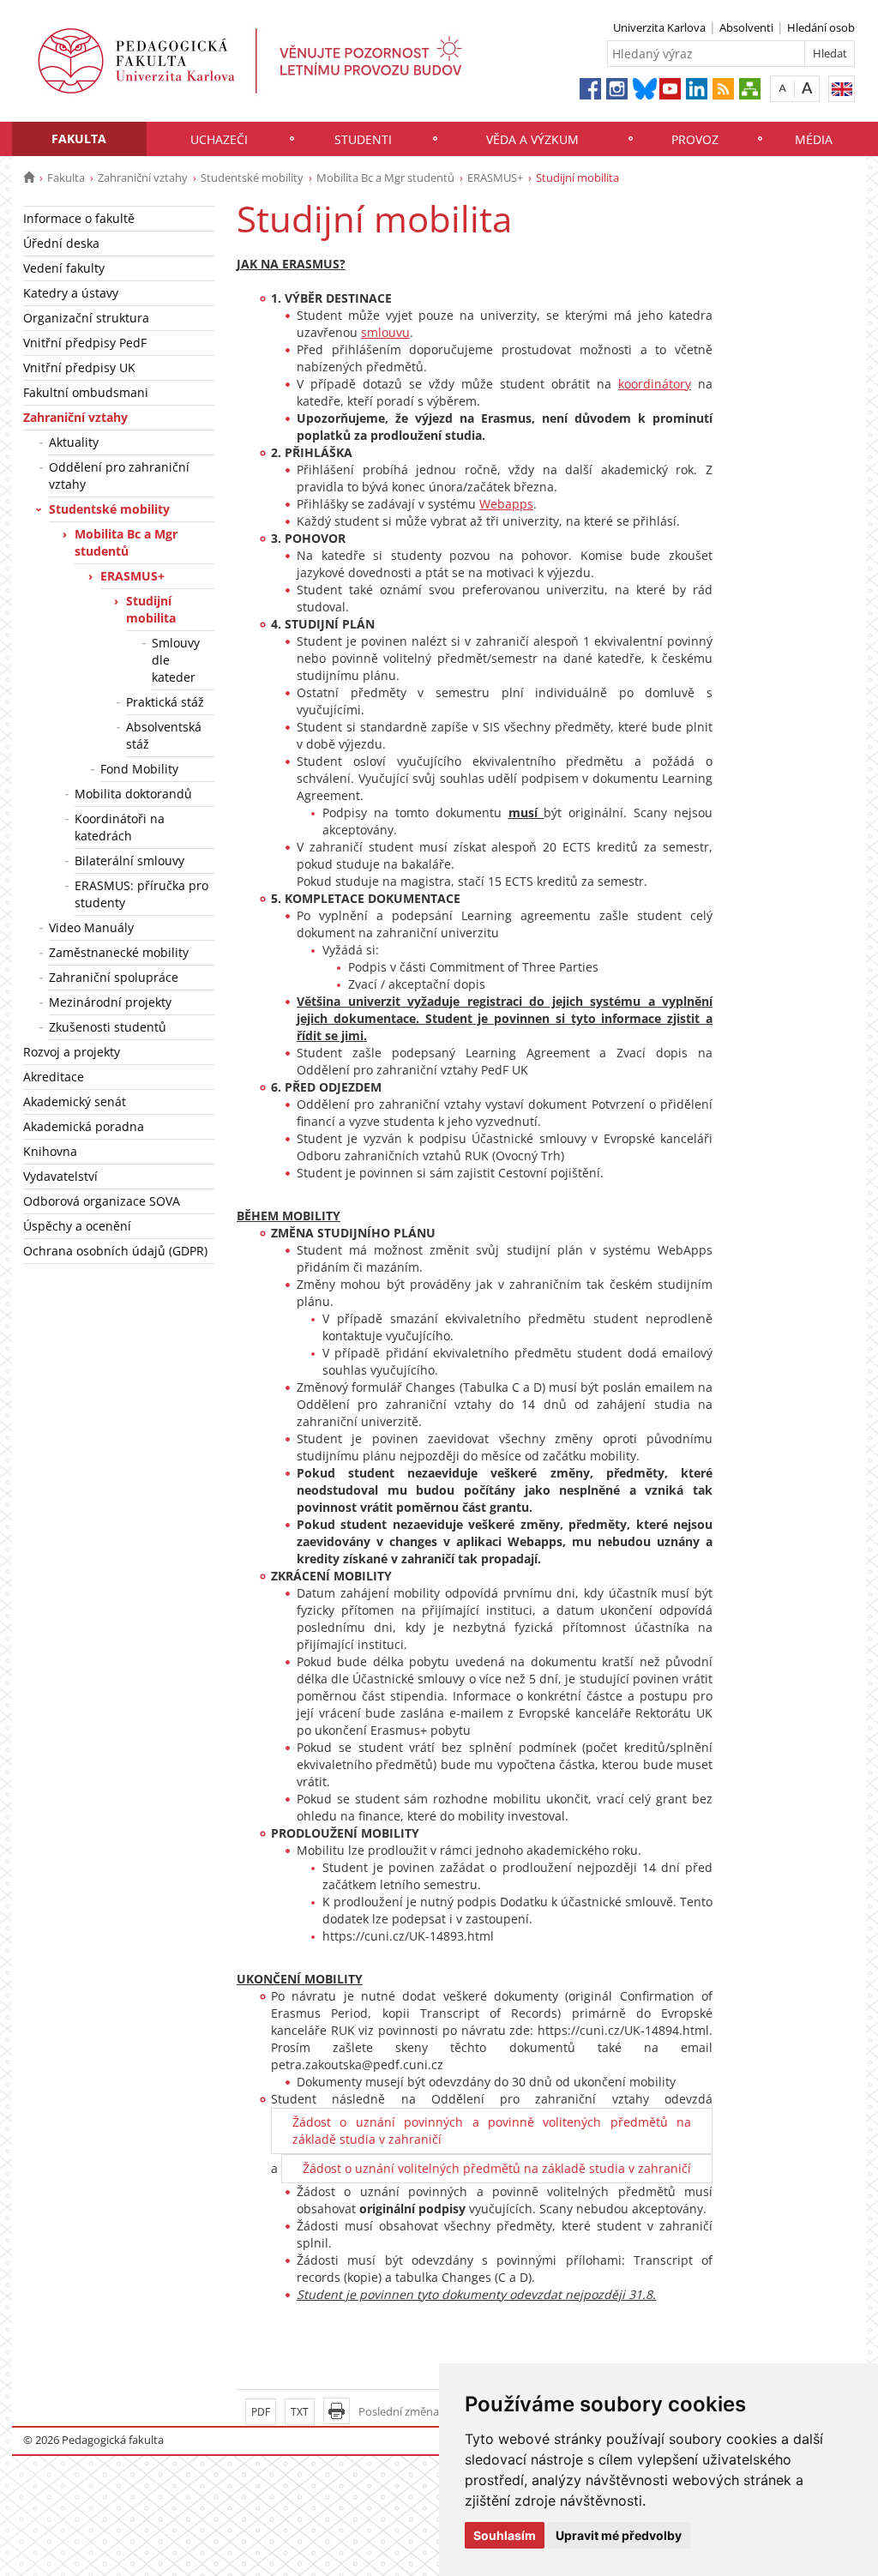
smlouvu (385, 332)
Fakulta (79, 138)
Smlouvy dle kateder (176, 660)
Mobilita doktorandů (133, 794)
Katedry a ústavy (71, 293)
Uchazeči (219, 139)
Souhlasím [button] (505, 2535)
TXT (300, 2412)
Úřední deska (61, 243)
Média (814, 139)
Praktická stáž (165, 702)
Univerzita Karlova (659, 27)
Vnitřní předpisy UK (79, 367)
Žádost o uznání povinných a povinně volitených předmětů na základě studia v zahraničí (492, 2131)
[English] (842, 89)
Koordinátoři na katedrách (120, 827)
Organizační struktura (86, 318)
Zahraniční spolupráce (114, 977)
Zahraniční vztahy (143, 178)
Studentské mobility (252, 178)
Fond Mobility (139, 769)
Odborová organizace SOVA (102, 1201)
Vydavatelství (60, 1176)
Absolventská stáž (164, 735)
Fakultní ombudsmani (86, 392)
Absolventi (746, 27)
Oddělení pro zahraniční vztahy (119, 475)
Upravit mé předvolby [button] (619, 2535)
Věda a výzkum (532, 139)
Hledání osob (821, 27)
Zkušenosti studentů (108, 1027)
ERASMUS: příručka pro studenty (141, 894)
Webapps (506, 504)
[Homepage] (29, 178)
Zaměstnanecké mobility (119, 952)
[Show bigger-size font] (807, 88)
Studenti (363, 139)
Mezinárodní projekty (110, 1002)
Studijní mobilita (151, 609)
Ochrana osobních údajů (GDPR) (115, 1251)
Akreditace (54, 1077)
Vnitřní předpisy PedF (85, 343)
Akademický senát (75, 1101)
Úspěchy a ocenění (77, 1226)
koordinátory (655, 384)
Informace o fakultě (79, 218)
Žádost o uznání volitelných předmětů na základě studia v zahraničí (497, 2168)
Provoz (695, 139)
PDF (261, 2412)
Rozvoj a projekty (72, 1052)
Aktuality (74, 442)
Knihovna (50, 1151)
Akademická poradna (84, 1126)
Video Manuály (91, 927)
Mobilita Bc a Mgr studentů (385, 178)
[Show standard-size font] (782, 88)
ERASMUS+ (495, 178)
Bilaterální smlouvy (129, 861)
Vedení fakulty (64, 268)
